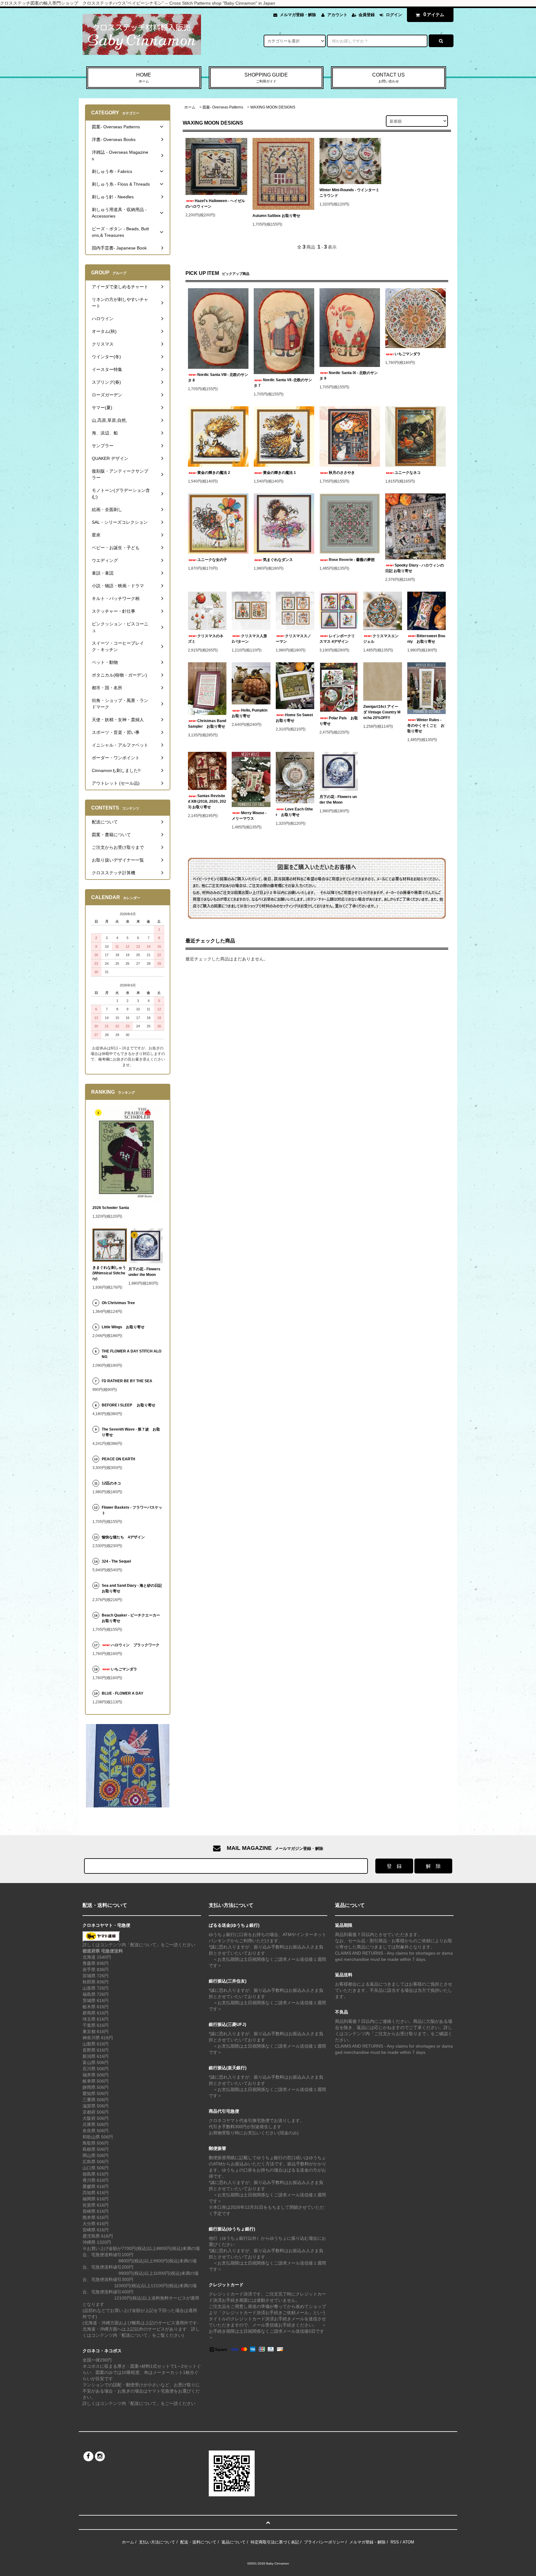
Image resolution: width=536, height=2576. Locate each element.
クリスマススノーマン (293, 639)
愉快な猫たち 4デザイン (123, 1537)
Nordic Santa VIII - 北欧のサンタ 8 (218, 377)
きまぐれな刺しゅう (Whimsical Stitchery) (109, 1273)
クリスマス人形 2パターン (251, 639)
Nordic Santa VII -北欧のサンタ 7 (283, 383)
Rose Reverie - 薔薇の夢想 (354, 560)
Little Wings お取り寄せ (123, 1327)
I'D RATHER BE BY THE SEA (129, 1381)
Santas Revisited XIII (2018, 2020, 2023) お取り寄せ (207, 801)
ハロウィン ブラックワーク (135, 1645)
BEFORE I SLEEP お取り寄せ (129, 1405)
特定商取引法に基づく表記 (275, 2542)
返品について (234, 2542)
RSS (395, 2542)
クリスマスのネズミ (206, 639)
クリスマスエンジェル (381, 639)
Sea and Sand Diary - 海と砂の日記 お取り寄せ (132, 1588)
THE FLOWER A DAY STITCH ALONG (132, 1354)
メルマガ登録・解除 (298, 15)
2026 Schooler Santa (111, 1208)
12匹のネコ (111, 1483)
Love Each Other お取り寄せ (294, 812)
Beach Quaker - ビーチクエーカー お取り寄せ (132, 1618)
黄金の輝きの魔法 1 (279, 473)
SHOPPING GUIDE (266, 78)
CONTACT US (389, 78)
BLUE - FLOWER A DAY (123, 1693)
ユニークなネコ (408, 473)
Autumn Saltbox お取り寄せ (276, 216)
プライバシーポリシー (324, 2542)
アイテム (434, 14)
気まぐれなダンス (278, 560)
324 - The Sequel (120, 1561)
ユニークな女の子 (212, 560)
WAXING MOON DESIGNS (273, 107)
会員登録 (367, 15)
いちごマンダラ (408, 354)
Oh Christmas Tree (120, 1303)
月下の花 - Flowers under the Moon (338, 800)
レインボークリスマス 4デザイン (337, 639)
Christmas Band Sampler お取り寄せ (207, 724)
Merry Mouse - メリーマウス (249, 816)
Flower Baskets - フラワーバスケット (132, 1510)
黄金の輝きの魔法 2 (214, 473)
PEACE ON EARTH (118, 1459)
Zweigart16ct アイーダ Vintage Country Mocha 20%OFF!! (382, 712)
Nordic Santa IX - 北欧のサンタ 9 (349, 376)
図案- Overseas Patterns (223, 107)
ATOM (408, 2542)
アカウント (337, 15)
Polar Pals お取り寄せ (339, 721)
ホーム (190, 107)
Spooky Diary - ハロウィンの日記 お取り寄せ (415, 568)
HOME (144, 78)
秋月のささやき (342, 473)
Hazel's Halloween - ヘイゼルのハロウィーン (215, 204)
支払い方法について (157, 2542)
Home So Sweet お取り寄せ (295, 718)
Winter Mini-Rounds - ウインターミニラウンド (349, 193)
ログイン (394, 15)
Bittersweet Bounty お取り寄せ (426, 639)
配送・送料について (198, 2542)
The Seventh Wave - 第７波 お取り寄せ (131, 1432)
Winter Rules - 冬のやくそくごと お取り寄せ (426, 726)
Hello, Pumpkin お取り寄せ (251, 713)
